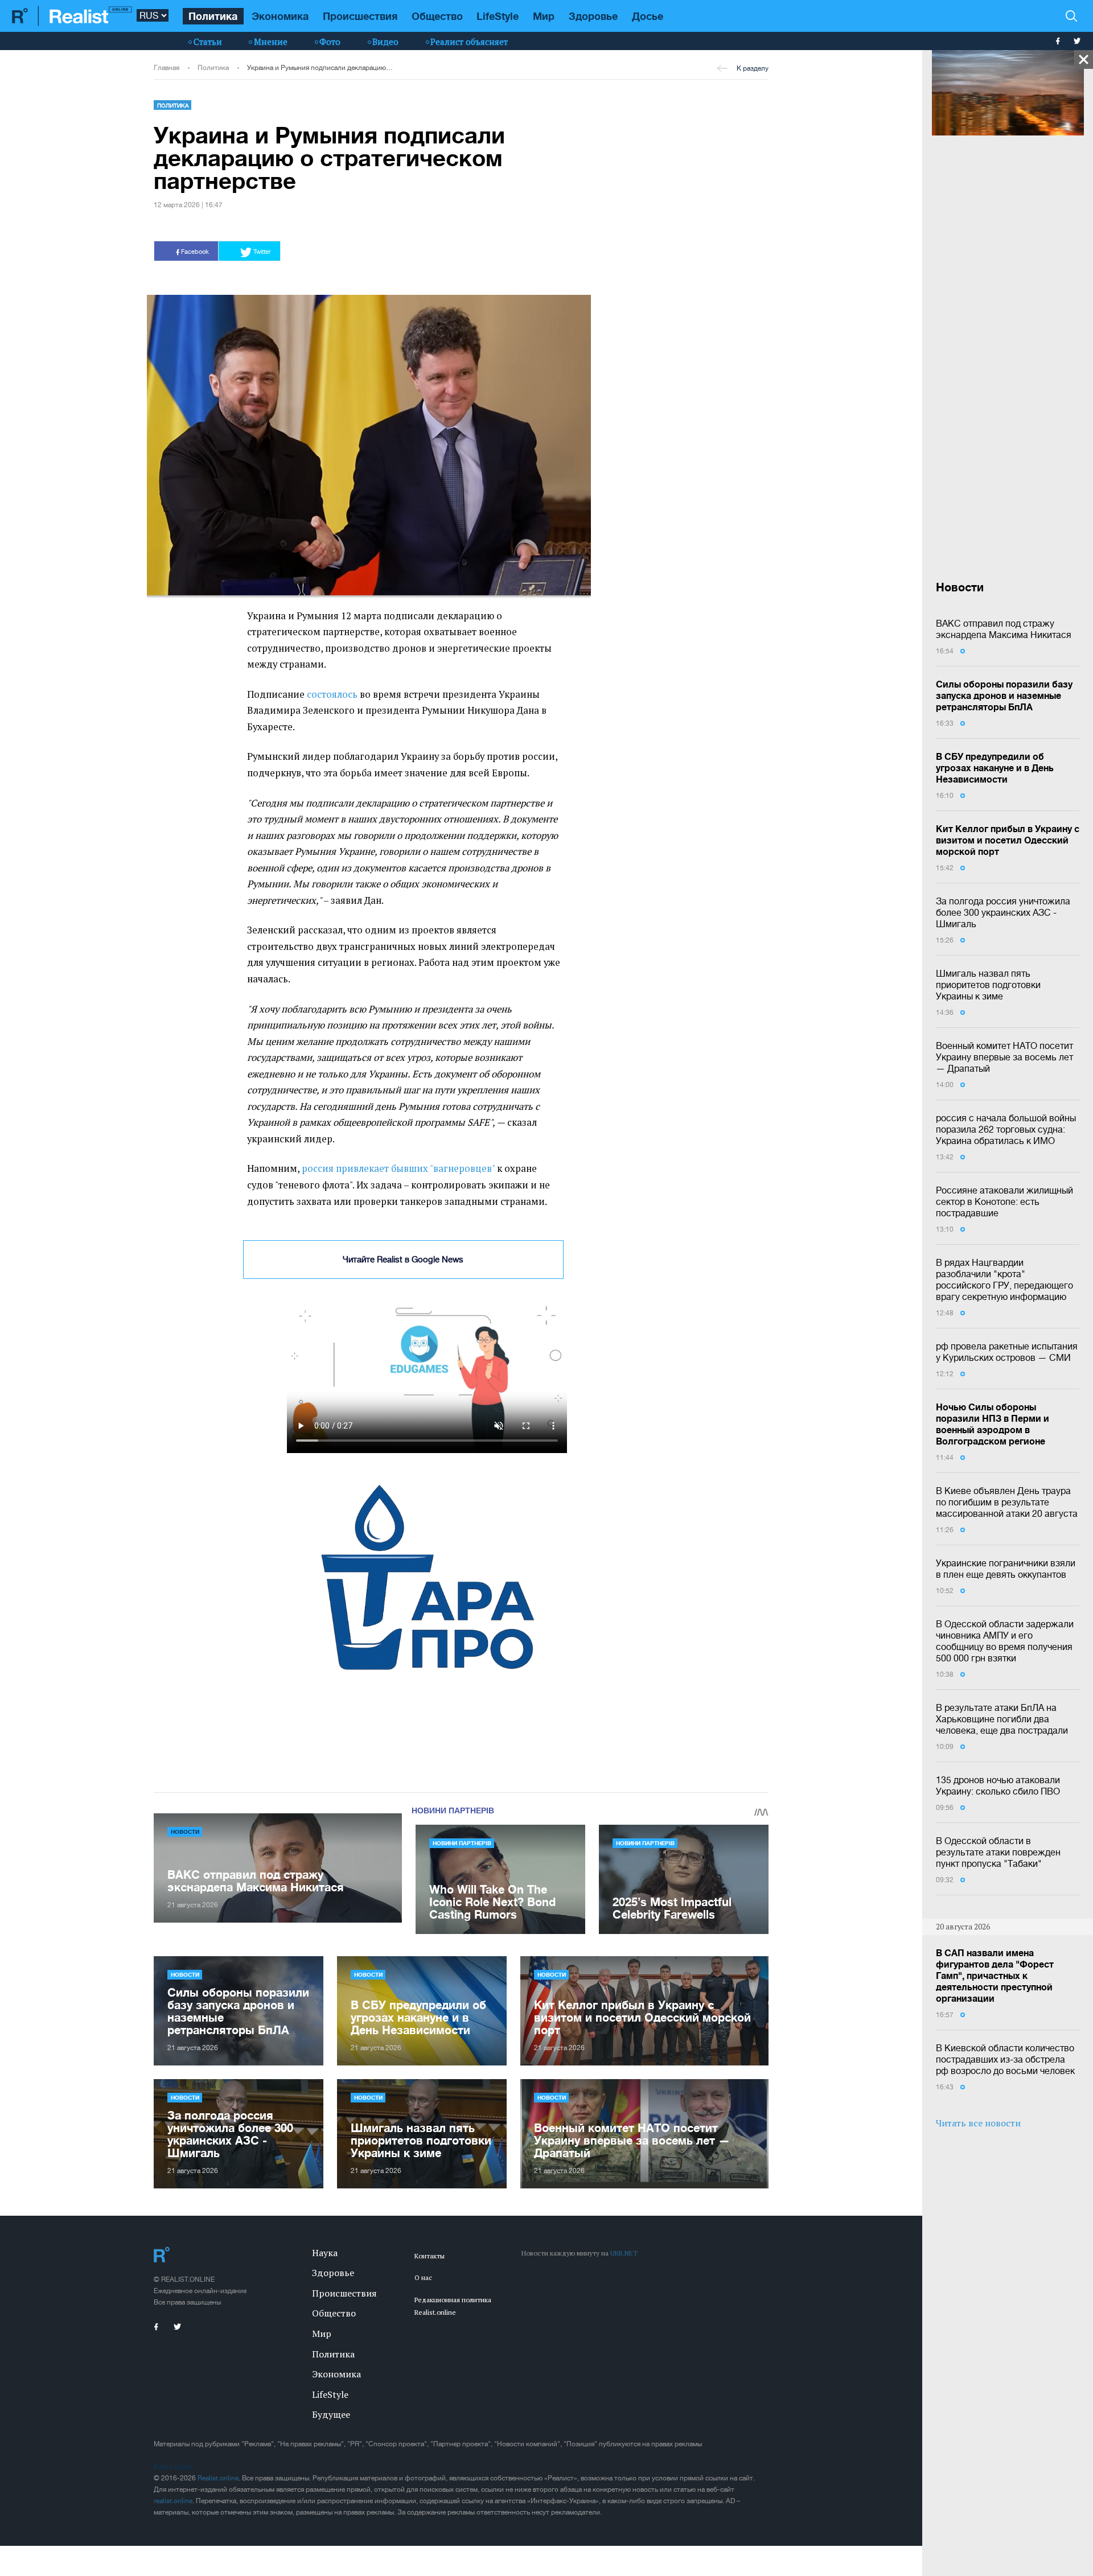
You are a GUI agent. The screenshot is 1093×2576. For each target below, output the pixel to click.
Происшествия (360, 16)
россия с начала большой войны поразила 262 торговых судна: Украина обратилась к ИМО (1006, 1129)
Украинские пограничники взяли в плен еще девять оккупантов (1006, 1569)
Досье (648, 16)
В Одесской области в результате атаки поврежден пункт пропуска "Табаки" (998, 1852)
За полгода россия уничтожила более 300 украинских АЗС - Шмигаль (1003, 912)
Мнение (271, 42)
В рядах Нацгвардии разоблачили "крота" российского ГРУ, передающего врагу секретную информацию (1004, 1279)
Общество (437, 16)
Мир (544, 16)
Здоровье (593, 16)
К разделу (753, 68)
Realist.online (218, 2478)
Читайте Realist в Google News (403, 1259)
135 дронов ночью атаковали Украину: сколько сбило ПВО (998, 1785)
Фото (330, 42)
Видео (385, 42)
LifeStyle (498, 16)
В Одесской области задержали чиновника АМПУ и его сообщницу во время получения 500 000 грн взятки (1005, 1641)
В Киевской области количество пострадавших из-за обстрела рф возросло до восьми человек (1005, 2059)
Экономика (280, 16)
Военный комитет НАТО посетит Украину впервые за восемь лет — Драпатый (1004, 1057)
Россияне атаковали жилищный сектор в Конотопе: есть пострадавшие (1004, 1201)
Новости (185, 1832)
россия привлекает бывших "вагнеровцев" (398, 1168)
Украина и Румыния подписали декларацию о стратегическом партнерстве (320, 68)
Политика (213, 16)
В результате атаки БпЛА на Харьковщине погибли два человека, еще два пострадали (1002, 1719)
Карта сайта (173, 2467)
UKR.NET (624, 2253)
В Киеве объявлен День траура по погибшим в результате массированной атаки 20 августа (1007, 1502)
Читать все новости (978, 2123)
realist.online (173, 2501)
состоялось (332, 694)
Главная (167, 68)
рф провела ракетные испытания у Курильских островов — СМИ (1007, 1352)
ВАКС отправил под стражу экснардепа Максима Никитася (1004, 629)
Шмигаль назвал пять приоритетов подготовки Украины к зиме (988, 985)
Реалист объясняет (469, 42)
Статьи (208, 42)
